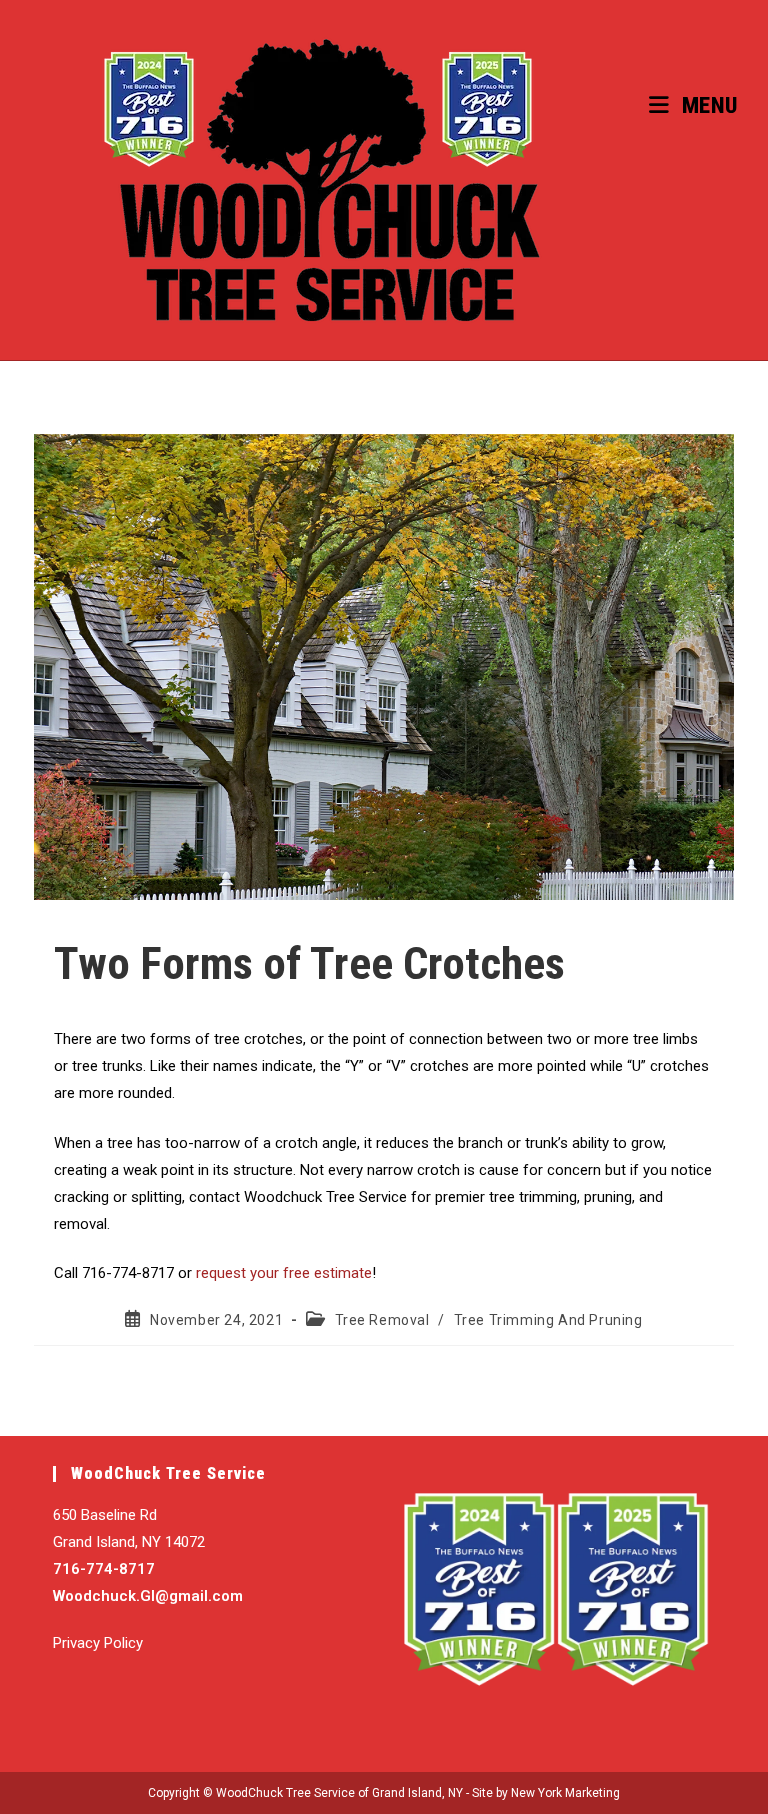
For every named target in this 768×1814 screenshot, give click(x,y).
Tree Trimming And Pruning (548, 1320)
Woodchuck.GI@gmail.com (148, 1596)
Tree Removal (382, 1320)
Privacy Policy (98, 1643)
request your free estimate (284, 1273)
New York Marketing (565, 1793)
